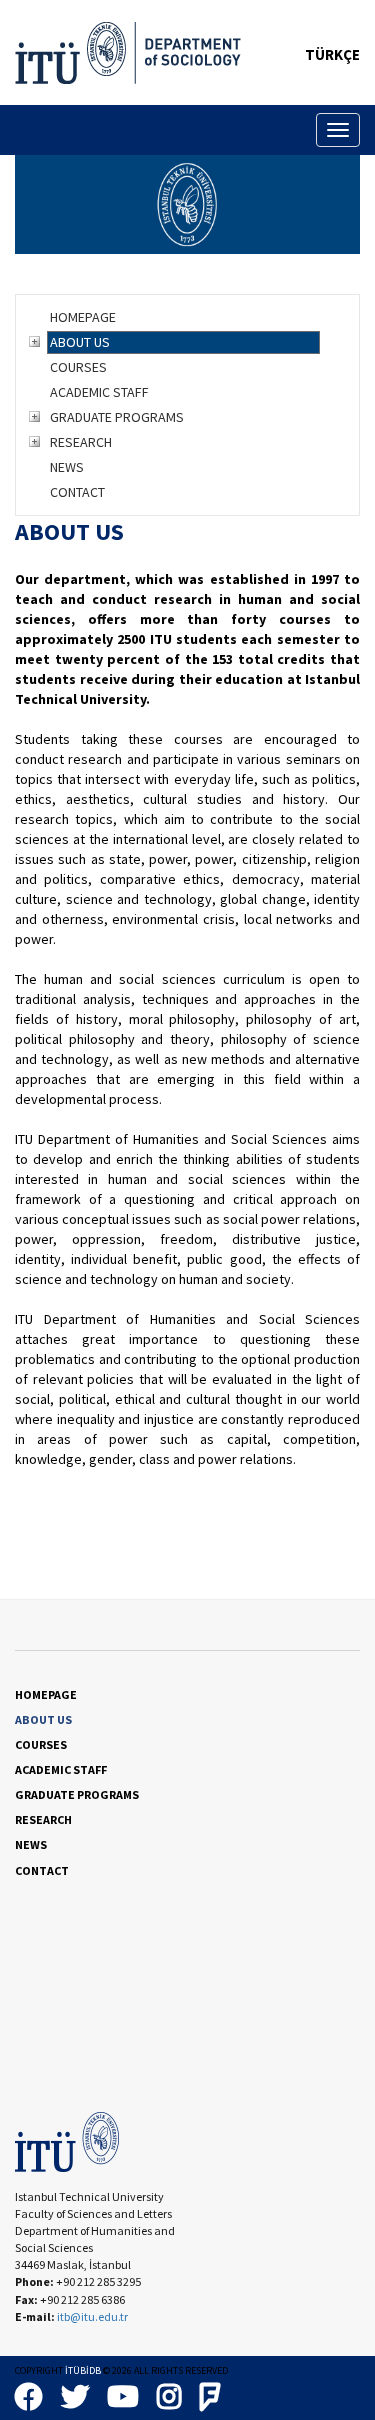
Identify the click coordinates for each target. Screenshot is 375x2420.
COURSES (78, 367)
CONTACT (77, 492)
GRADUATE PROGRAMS (117, 417)
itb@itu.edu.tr (92, 2316)
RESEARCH (81, 442)
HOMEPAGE (83, 317)
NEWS (67, 467)
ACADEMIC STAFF (99, 392)
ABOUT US (80, 342)
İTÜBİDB (83, 2370)
